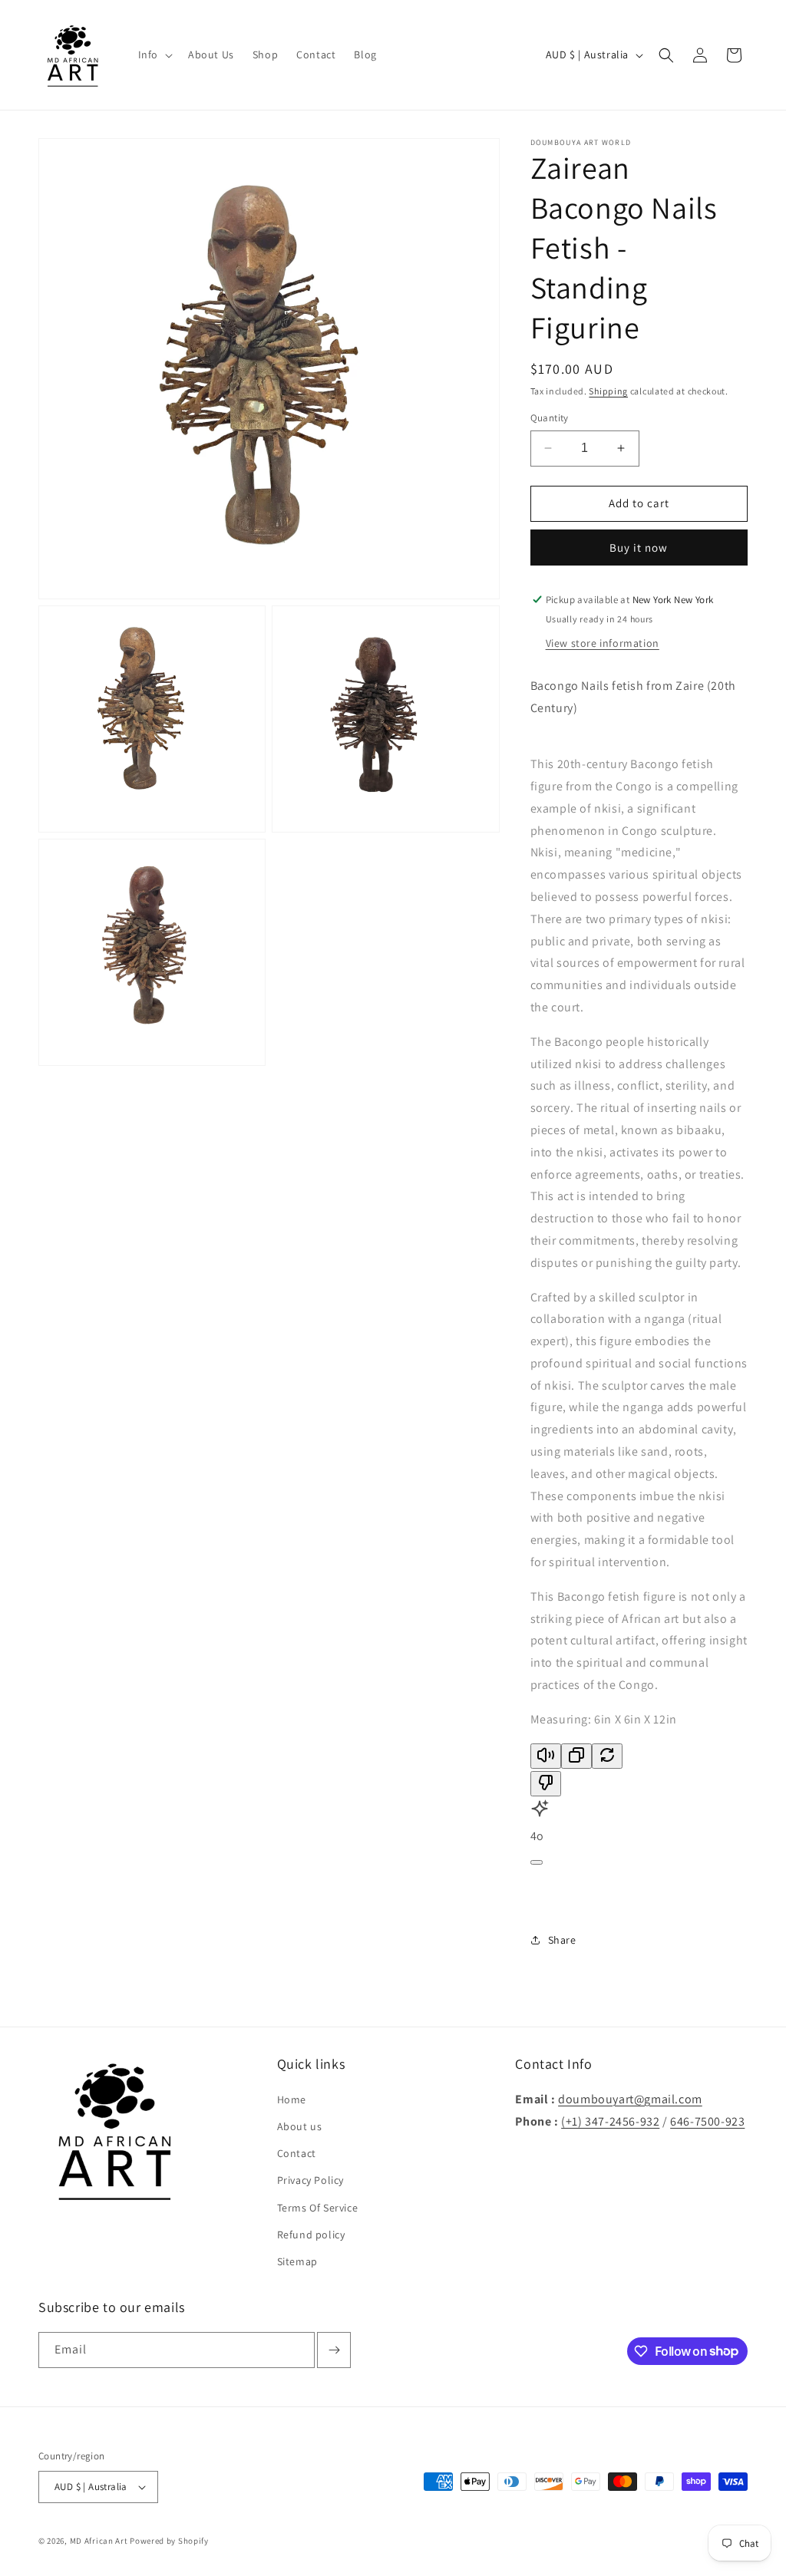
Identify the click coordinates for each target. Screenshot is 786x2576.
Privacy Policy (310, 2180)
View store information (603, 643)
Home (292, 2099)
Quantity (550, 418)
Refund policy (311, 2235)
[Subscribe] (334, 2350)
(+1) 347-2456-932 (610, 2121)
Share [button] (562, 1940)
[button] (154, 54)
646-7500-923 (707, 2121)
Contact (297, 2153)
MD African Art (99, 2541)
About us (300, 2126)
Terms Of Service (318, 2208)
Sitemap (297, 2261)
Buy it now (639, 548)
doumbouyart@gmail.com (630, 2099)
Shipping (608, 391)
